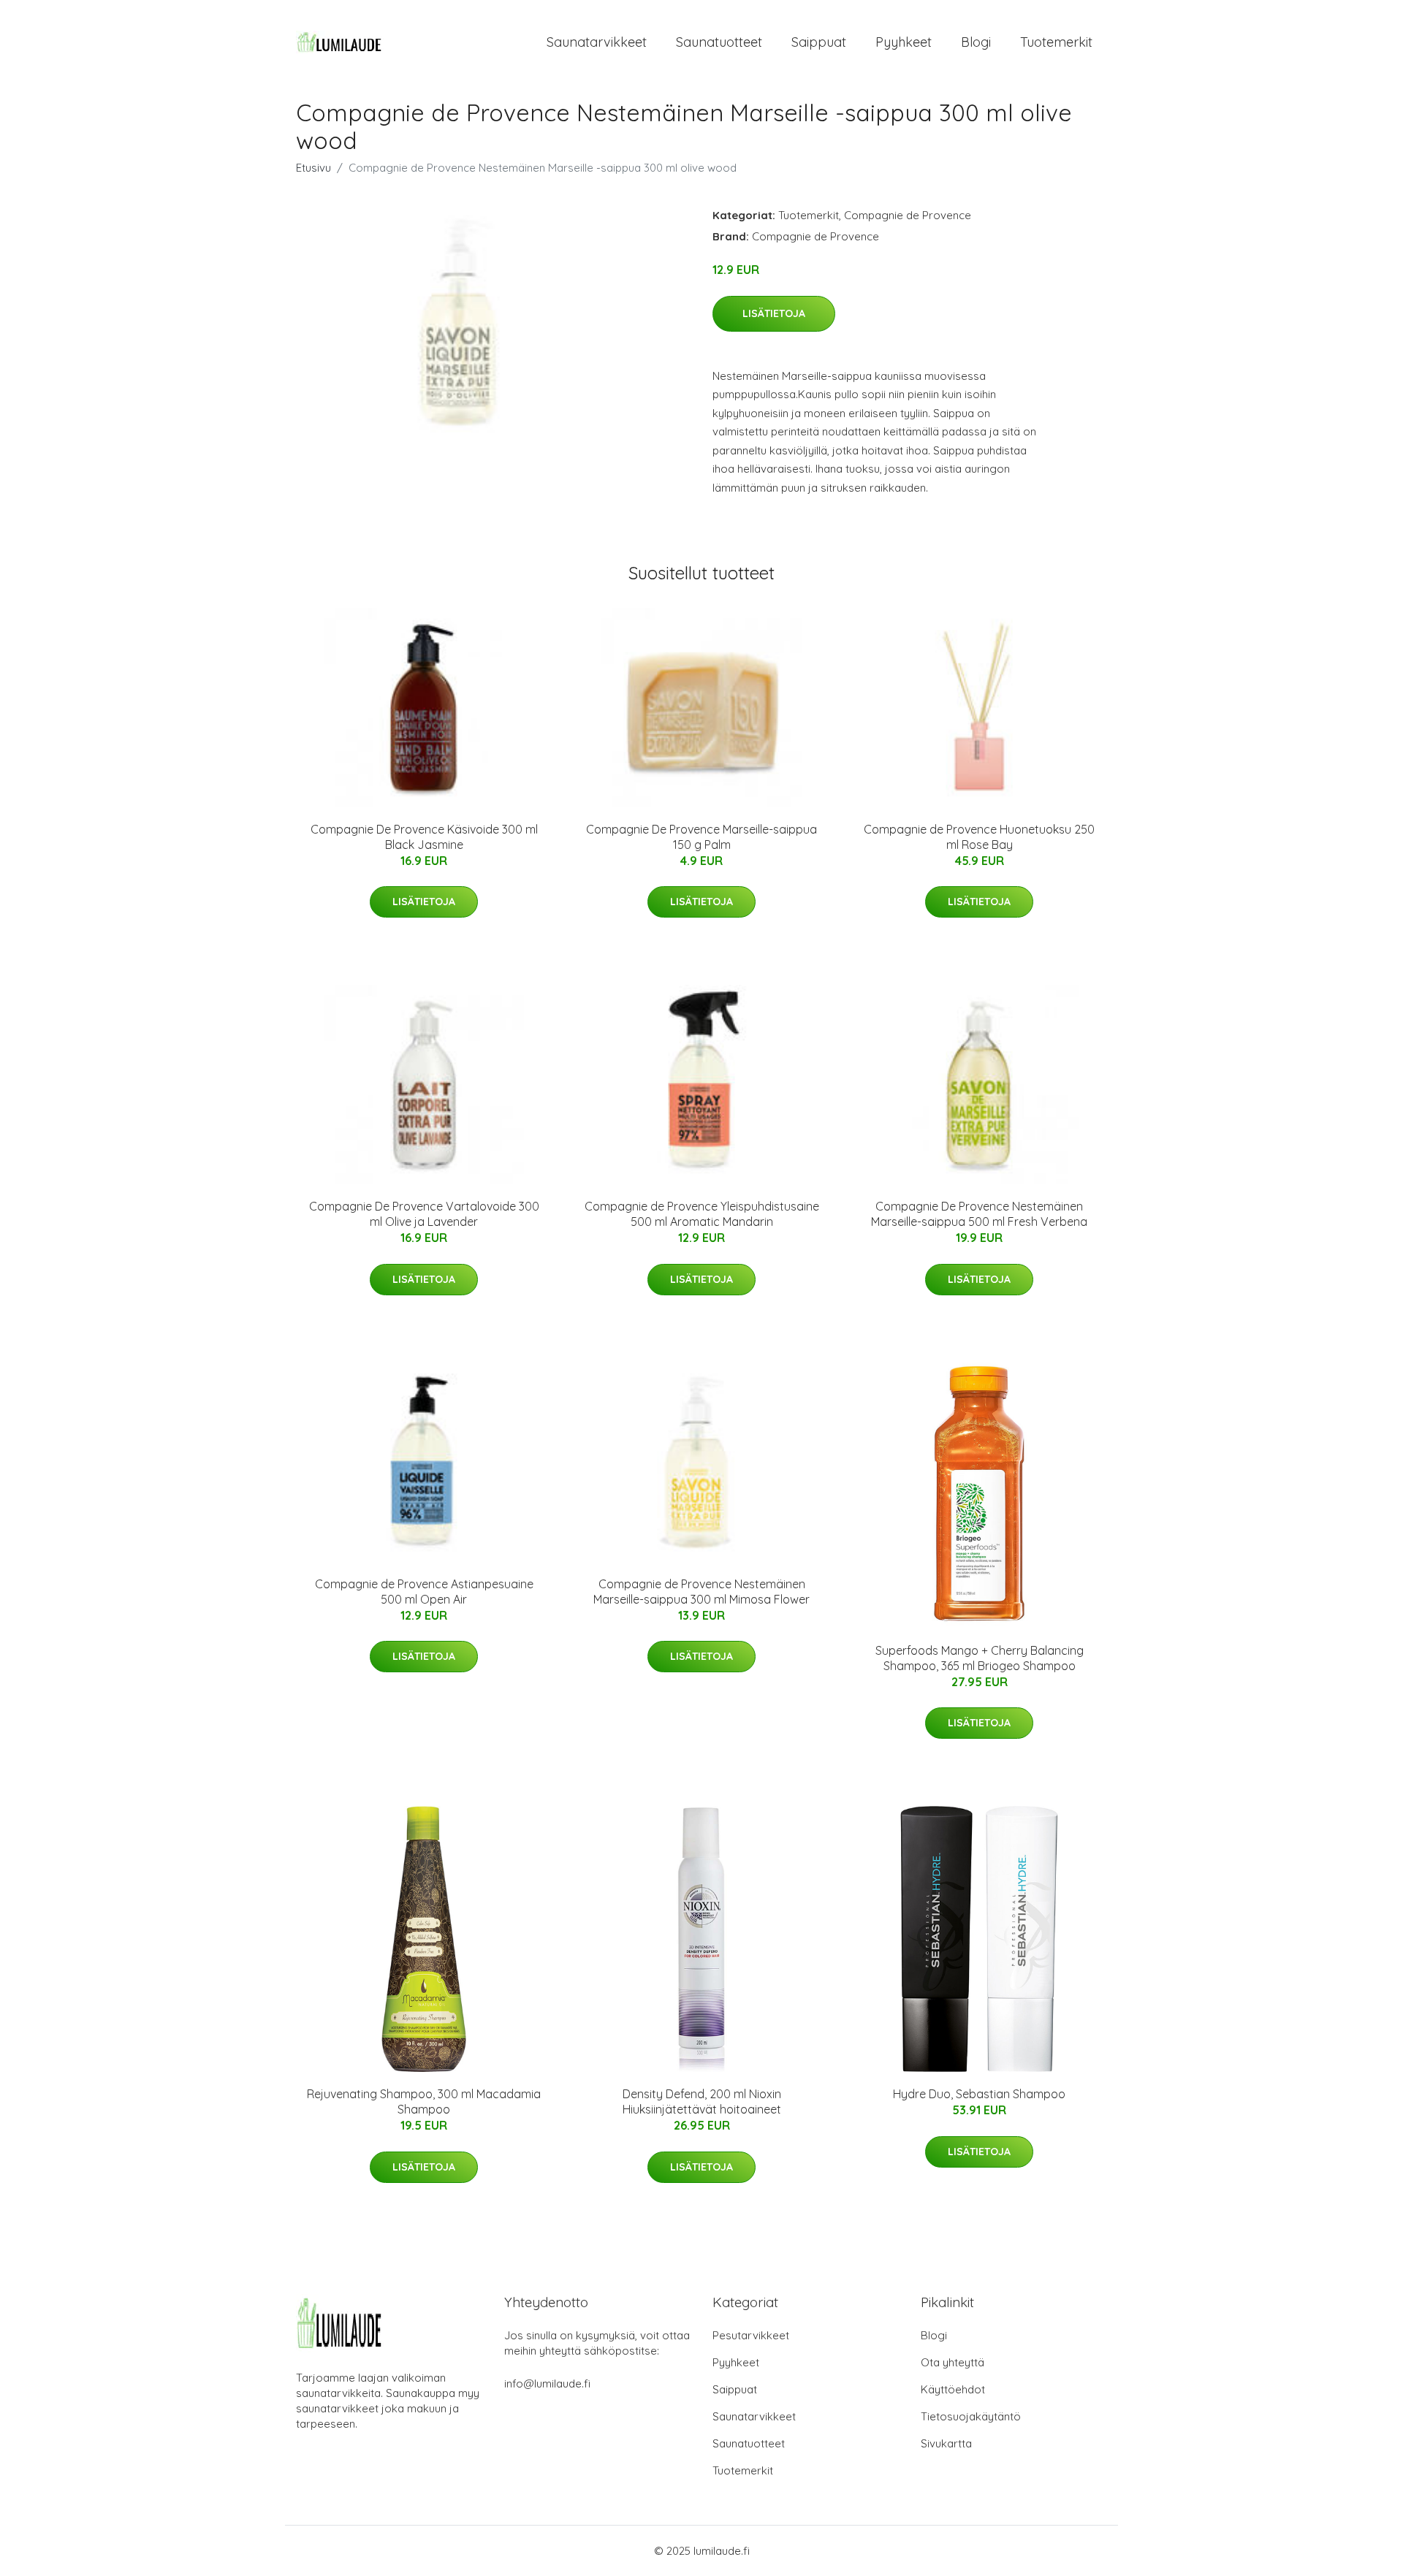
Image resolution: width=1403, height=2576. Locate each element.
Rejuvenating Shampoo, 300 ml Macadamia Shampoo (424, 2101)
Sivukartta (946, 2443)
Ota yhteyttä (953, 2362)
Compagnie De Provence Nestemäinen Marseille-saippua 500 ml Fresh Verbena (979, 1214)
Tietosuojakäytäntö (971, 2416)
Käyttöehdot (953, 2389)
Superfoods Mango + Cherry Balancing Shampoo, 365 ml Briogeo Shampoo (980, 1658)
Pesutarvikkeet (751, 2335)
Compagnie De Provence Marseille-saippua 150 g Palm (701, 837)
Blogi (976, 42)
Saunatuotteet (719, 42)
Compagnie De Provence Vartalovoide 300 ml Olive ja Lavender (424, 1214)
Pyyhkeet (904, 42)
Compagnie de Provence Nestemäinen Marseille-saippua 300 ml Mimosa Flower (701, 1592)
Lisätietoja (774, 313)
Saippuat (819, 42)
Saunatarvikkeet (597, 42)
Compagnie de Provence (908, 215)
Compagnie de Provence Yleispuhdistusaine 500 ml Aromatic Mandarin (702, 1214)
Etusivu (313, 168)
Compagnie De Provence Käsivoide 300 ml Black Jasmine (424, 837)
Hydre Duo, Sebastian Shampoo (979, 2094)
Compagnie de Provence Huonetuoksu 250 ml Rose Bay (979, 837)
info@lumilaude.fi (547, 2383)
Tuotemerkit (1056, 42)
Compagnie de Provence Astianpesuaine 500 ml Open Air (424, 1592)
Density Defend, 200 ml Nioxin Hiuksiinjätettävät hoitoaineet (702, 2101)
